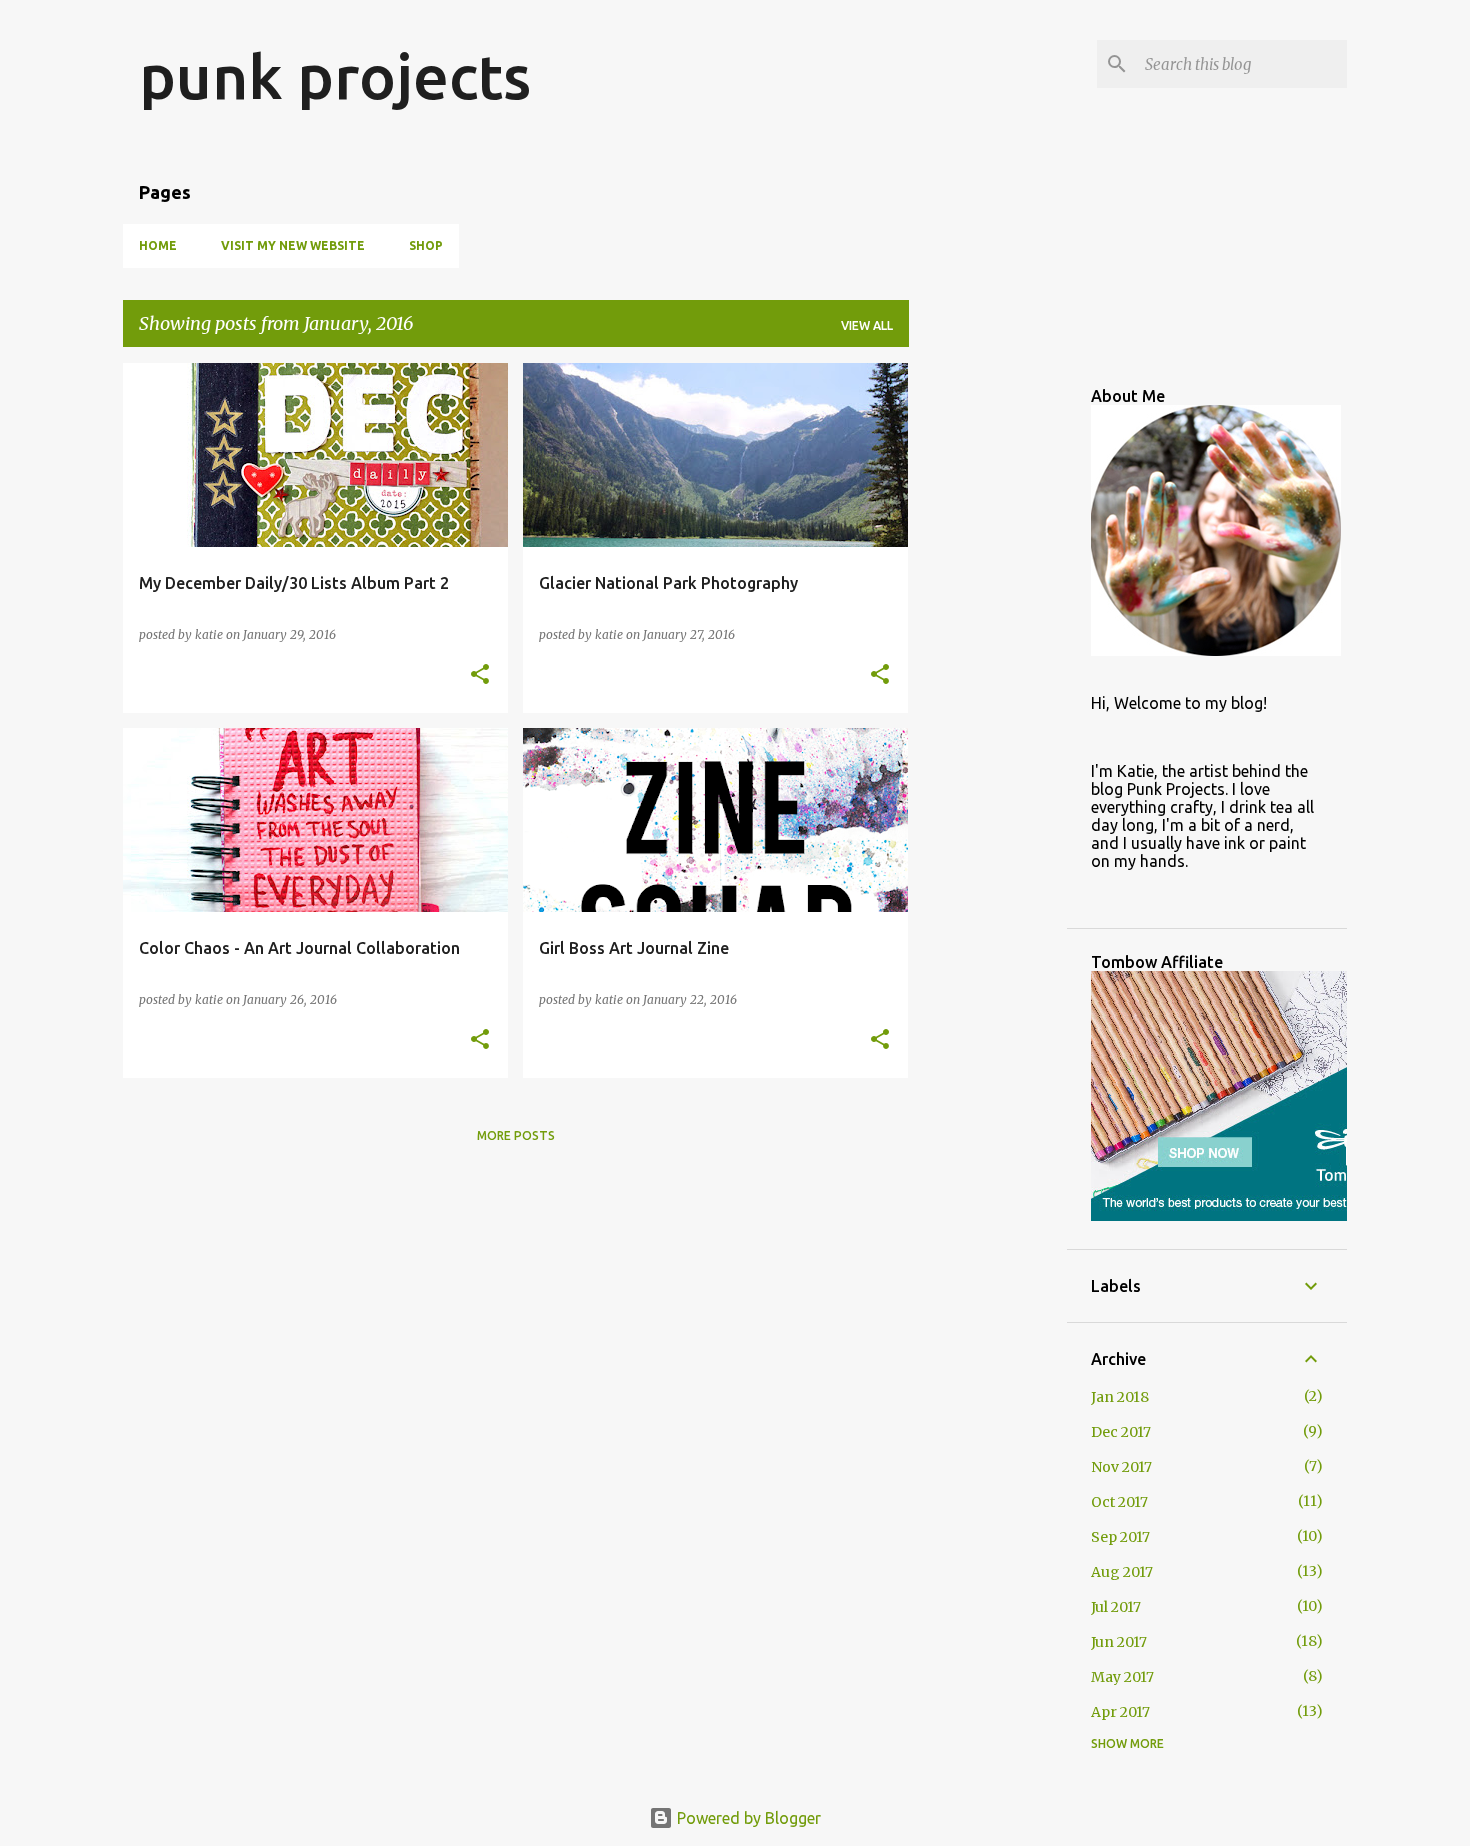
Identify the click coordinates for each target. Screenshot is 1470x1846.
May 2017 (1122, 1677)
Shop (426, 245)
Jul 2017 (1116, 1607)
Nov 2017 (1121, 1467)
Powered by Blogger (747, 1818)
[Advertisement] (988, 663)
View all (867, 325)
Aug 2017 (1122, 1572)
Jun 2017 (1119, 1642)
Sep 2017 (1120, 1537)
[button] (480, 675)
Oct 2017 (1119, 1502)
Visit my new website (293, 245)
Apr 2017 (1120, 1712)
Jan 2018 (1120, 1397)
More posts (516, 1135)
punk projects (335, 76)
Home (158, 245)
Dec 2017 (1121, 1432)
